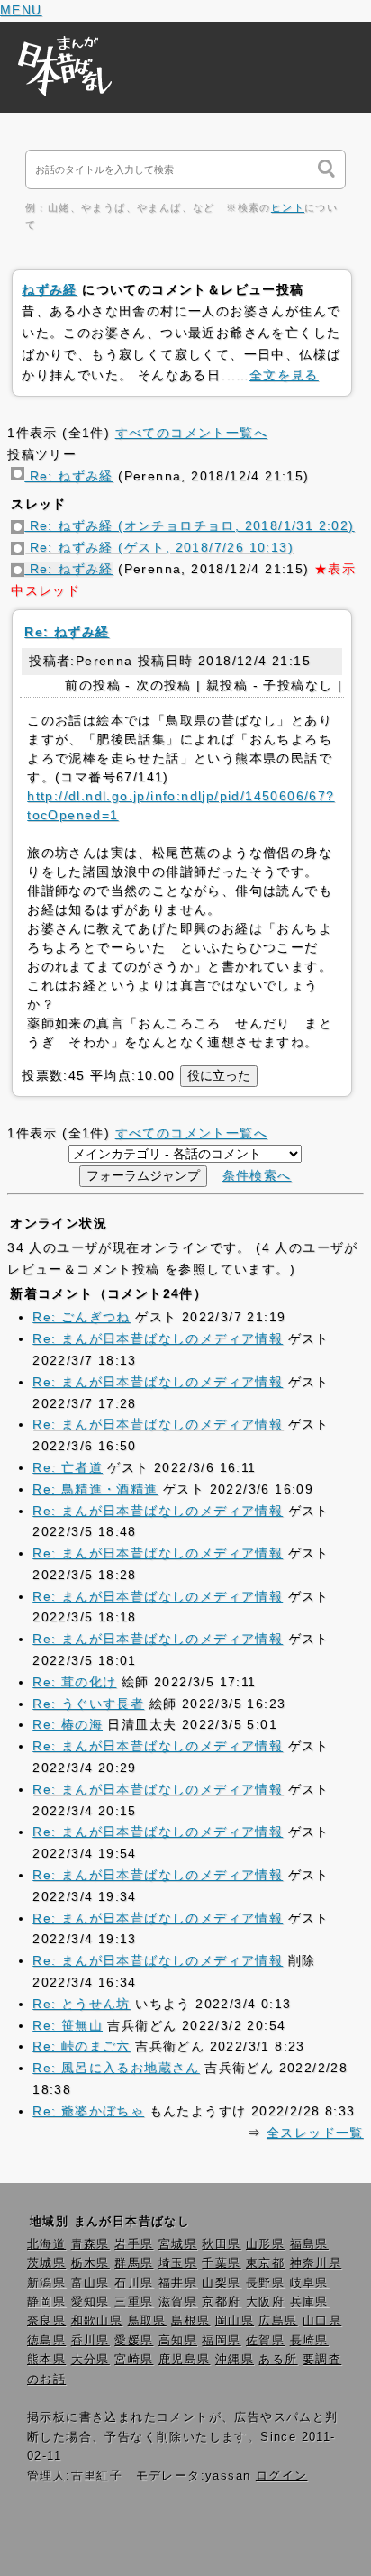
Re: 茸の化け (74, 1682)
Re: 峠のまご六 (81, 2046)
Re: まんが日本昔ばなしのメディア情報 (158, 1338)
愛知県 (90, 2302)
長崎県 (309, 2341)
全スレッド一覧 (315, 2133)
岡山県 (235, 2321)
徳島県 (46, 2341)
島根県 (190, 2321)
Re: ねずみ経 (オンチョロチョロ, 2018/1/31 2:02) (189, 525)
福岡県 (221, 2341)
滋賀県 (178, 2302)
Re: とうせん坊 (81, 2004)
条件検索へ (257, 1175)
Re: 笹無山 (68, 2025)
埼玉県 (178, 2263)
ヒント (288, 207)
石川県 (134, 2283)
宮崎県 (134, 2360)
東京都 (265, 2263)
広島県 (278, 2321)
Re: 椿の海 (68, 1724)
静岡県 (46, 2302)
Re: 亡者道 (68, 1467)
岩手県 (134, 2244)
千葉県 (221, 2263)
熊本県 (46, 2360)
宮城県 (178, 2244)
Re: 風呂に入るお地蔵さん (116, 2068)
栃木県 (90, 2263)
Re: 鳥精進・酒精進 (95, 1489)
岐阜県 (309, 2283)
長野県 (265, 2283)
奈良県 (46, 2321)
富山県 (90, 2283)
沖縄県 (235, 2360)
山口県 (322, 2321)
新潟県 (46, 2283)
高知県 (178, 2341)
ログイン (282, 2476)
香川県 (90, 2341)
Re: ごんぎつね (81, 1317)
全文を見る (284, 375)
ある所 (278, 2360)
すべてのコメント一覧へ (191, 433)
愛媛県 (134, 2341)
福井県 (178, 2283)
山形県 (265, 2244)
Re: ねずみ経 (69, 476)
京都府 (221, 2302)
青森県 (90, 2244)
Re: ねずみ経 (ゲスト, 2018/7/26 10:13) (159, 547)
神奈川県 (316, 2263)
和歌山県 (97, 2321)
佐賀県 (265, 2341)
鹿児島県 (185, 2360)
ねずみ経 (50, 289)
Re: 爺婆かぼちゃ (88, 2111)
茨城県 (46, 2263)
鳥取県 (147, 2321)
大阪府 (265, 2302)
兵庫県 (309, 2302)
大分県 (90, 2360)
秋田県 (221, 2244)
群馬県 (134, 2263)
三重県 (134, 2302)
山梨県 (221, 2283)
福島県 (309, 2244)
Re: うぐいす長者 (88, 1704)
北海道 (46, 2244)
